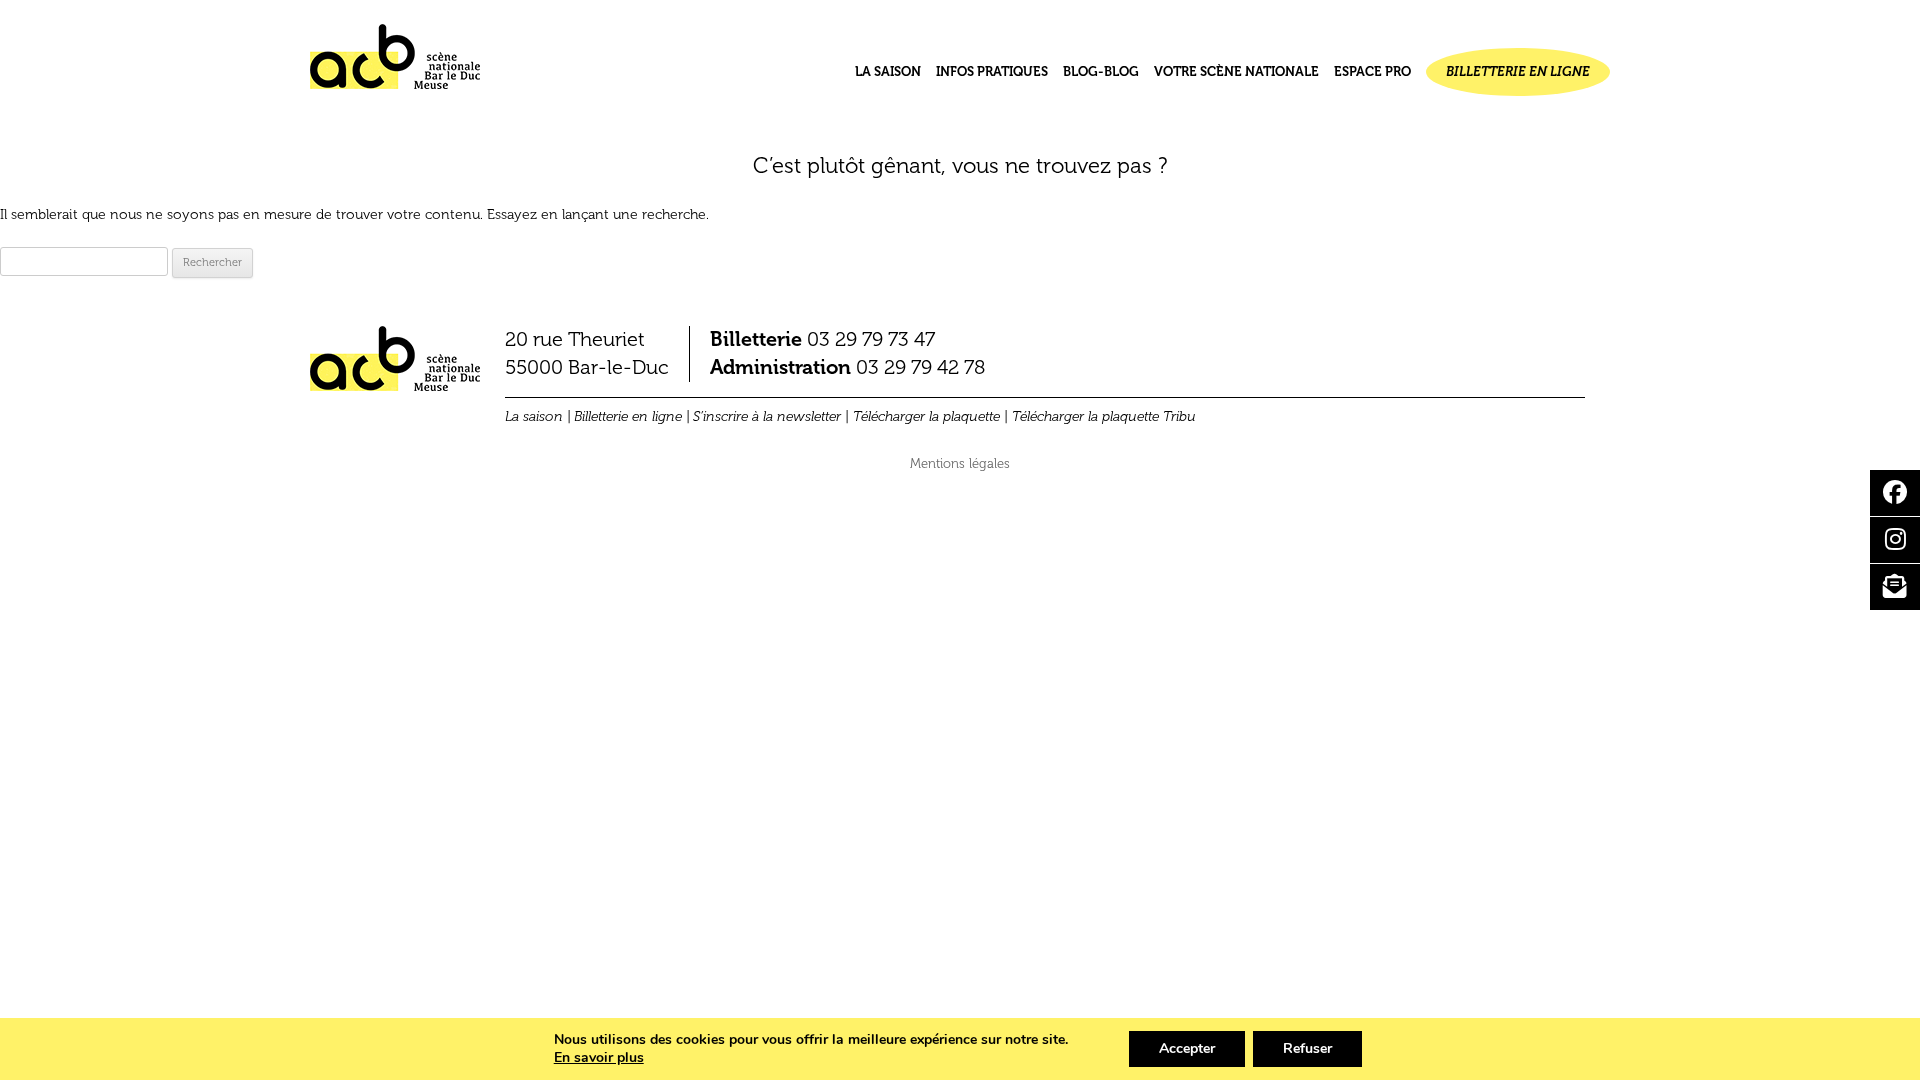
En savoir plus (599, 1058)
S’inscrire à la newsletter (767, 416)
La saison (888, 71)
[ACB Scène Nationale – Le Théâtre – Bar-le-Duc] (395, 64)
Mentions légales (960, 464)
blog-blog (1101, 71)
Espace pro (1372, 71)
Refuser (1307, 1048)
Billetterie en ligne (1518, 71)
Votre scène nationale (1236, 71)
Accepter (1187, 1048)
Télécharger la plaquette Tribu (1104, 416)
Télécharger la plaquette (926, 416)
